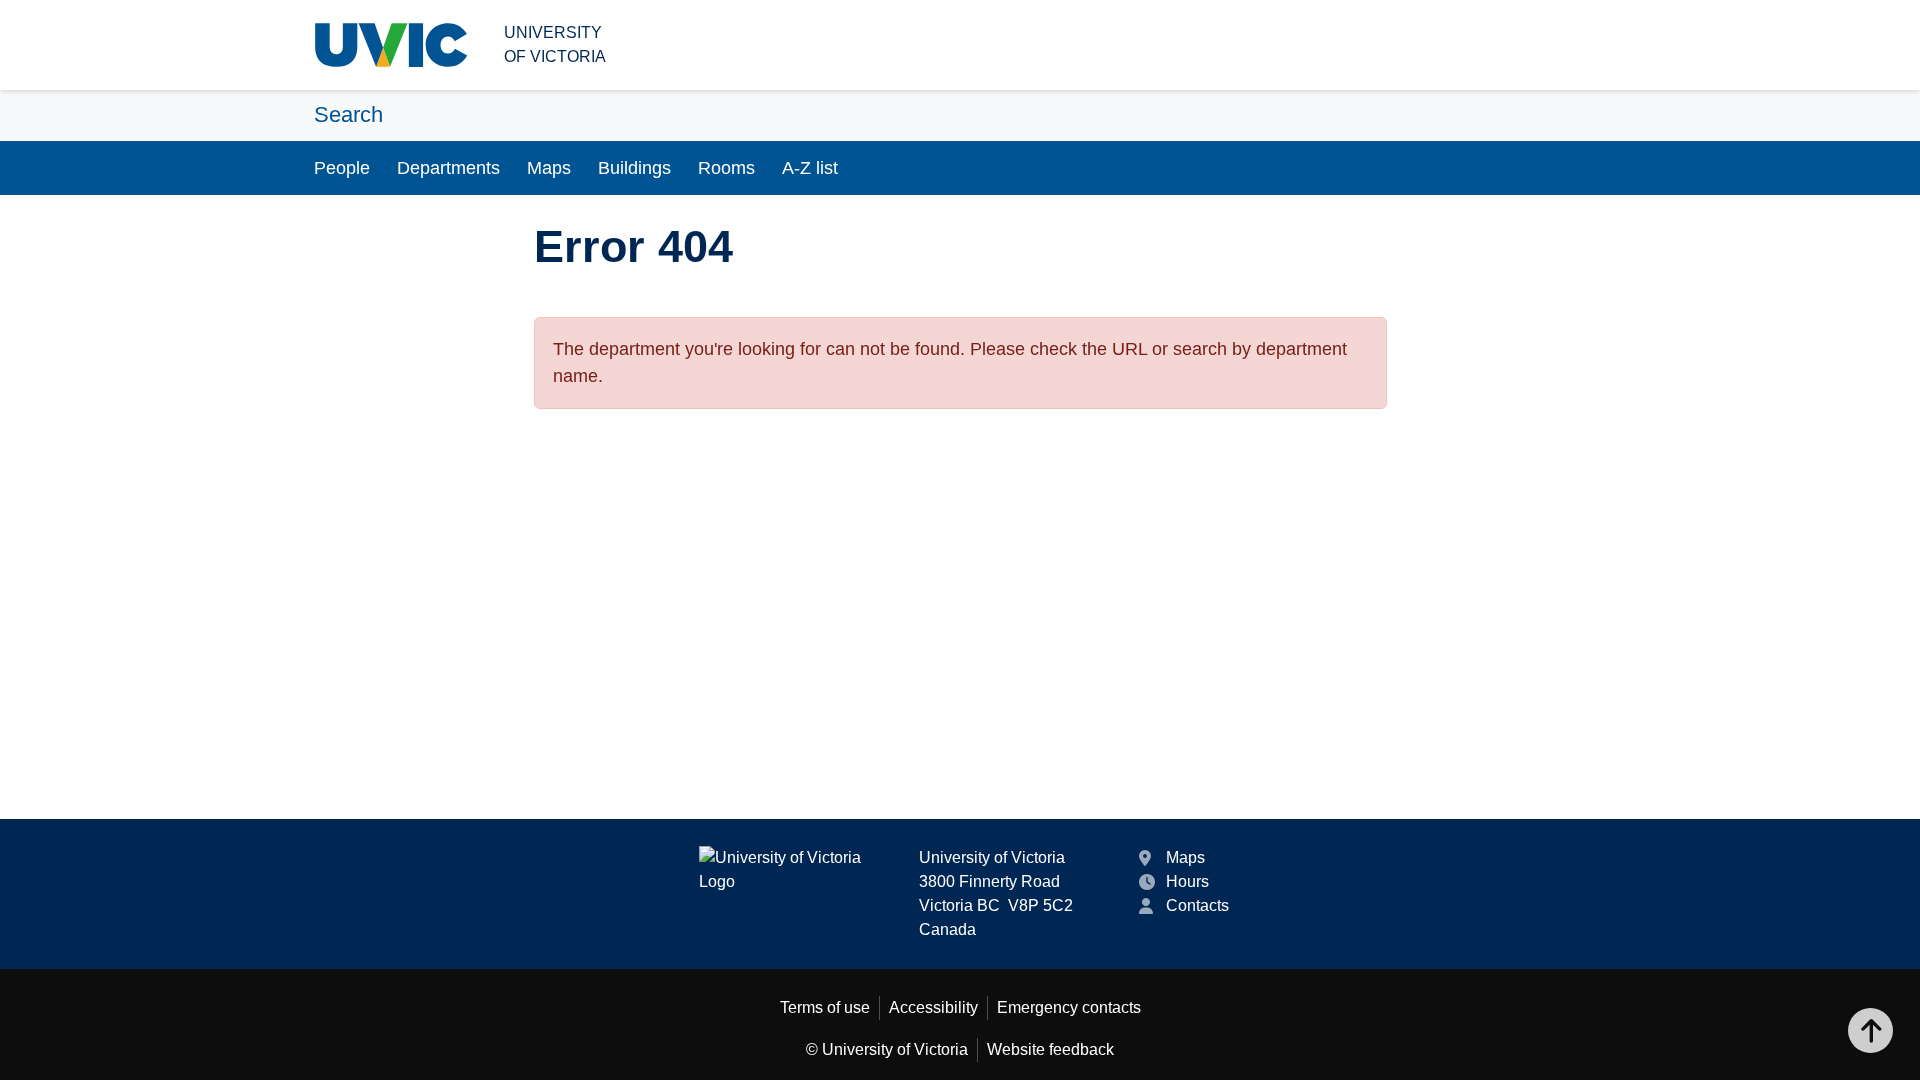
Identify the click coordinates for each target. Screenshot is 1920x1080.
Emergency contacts (1069, 1007)
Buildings (634, 168)
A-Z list (810, 168)
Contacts (1197, 905)
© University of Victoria (887, 1049)
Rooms (726, 168)
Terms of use (825, 1007)
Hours (1187, 881)
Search (348, 114)
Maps (549, 168)
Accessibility (933, 1007)
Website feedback (1050, 1049)
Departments (448, 168)
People (342, 168)
